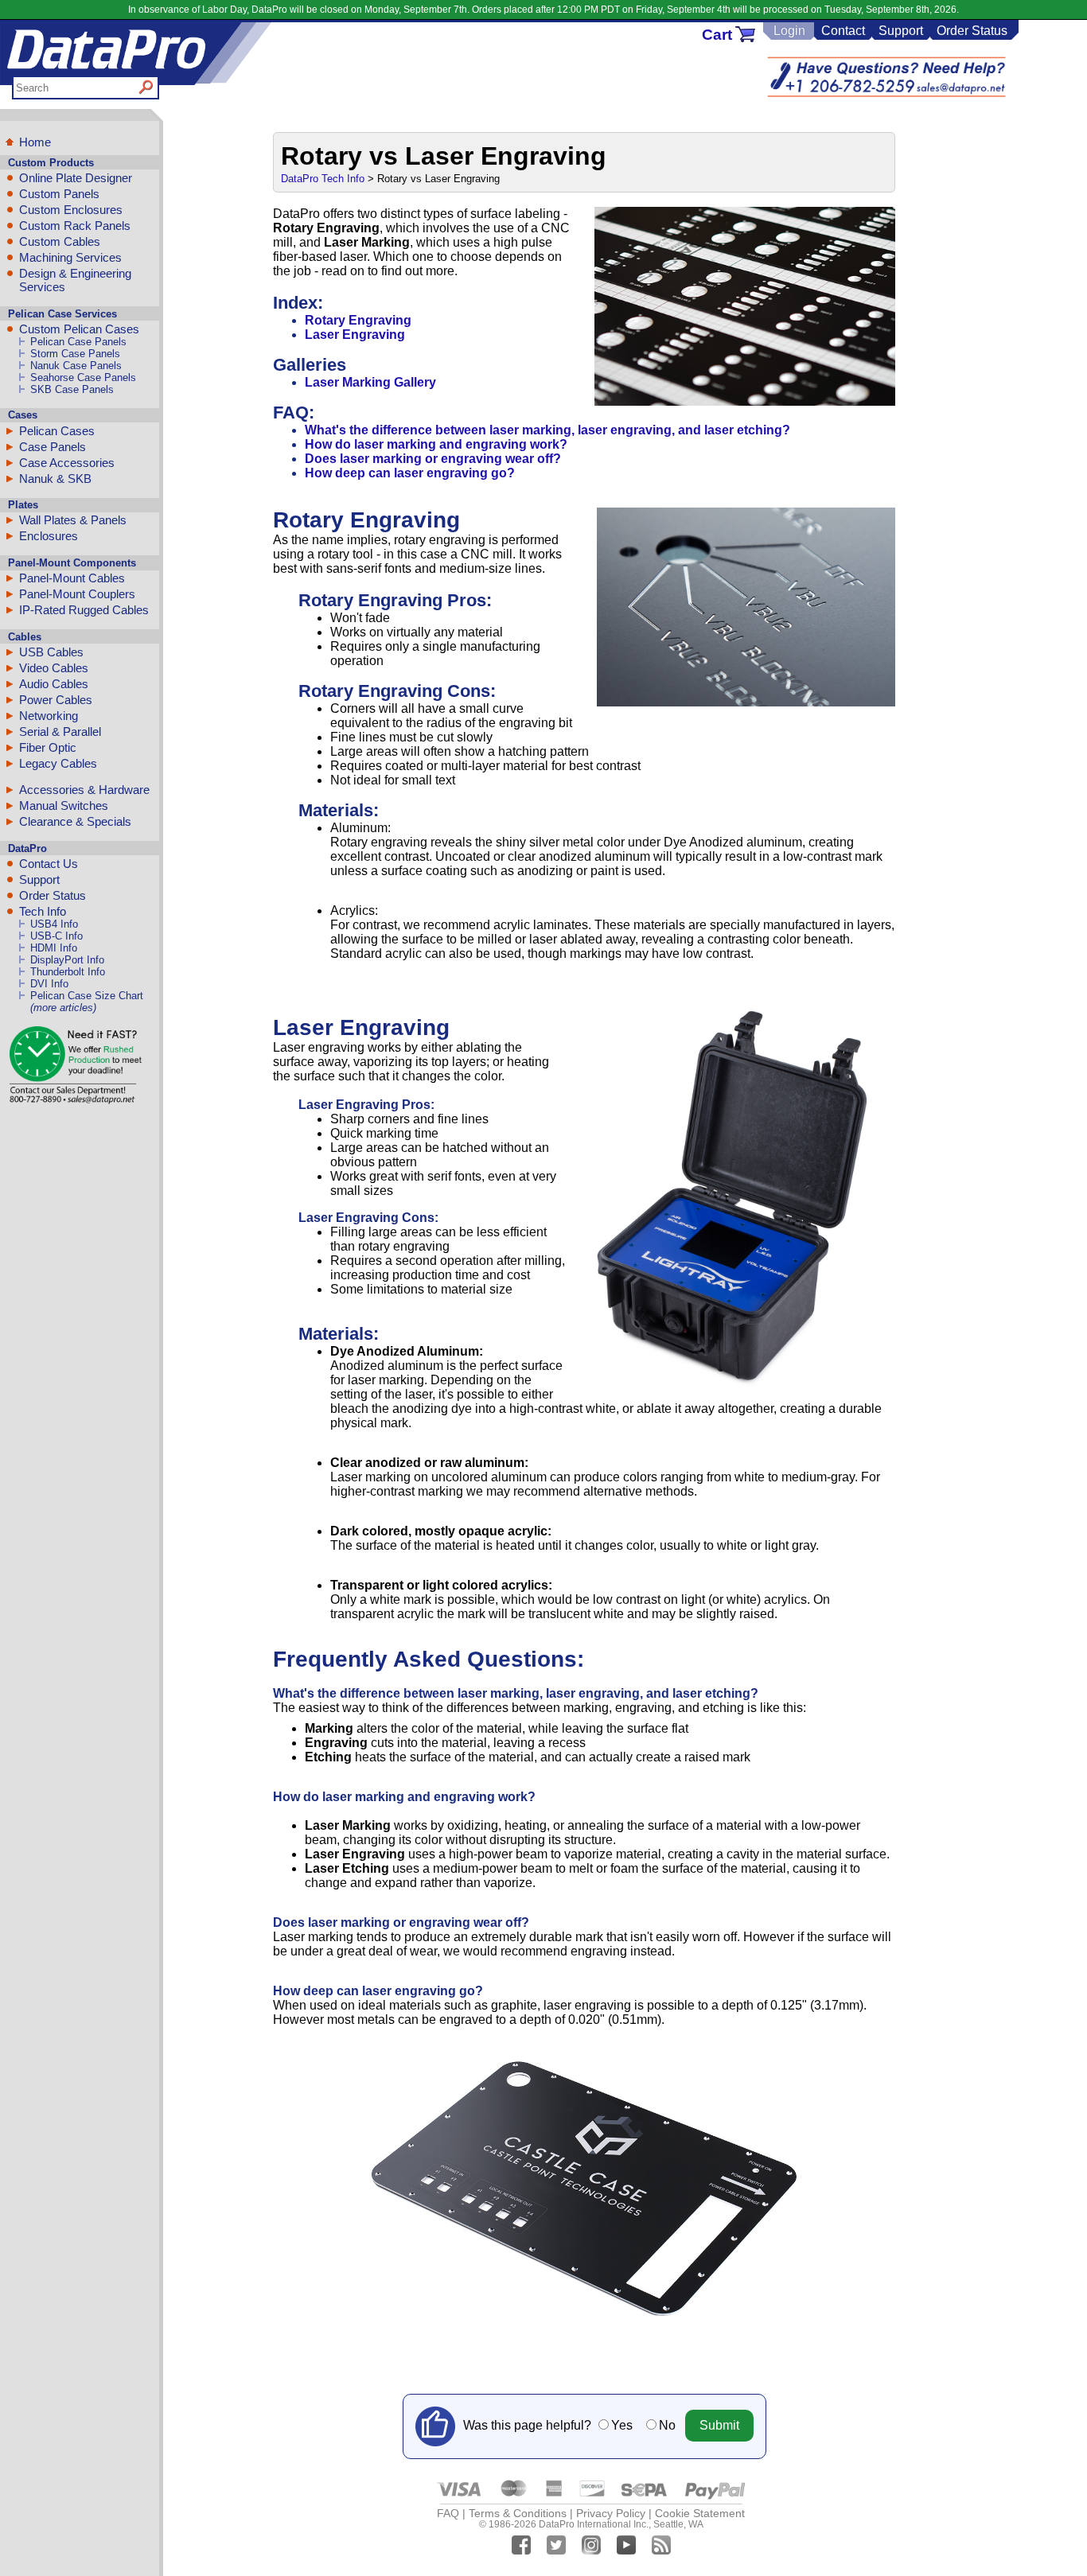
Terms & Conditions (518, 2513)
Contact (843, 31)
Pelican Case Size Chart (87, 996)
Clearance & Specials (75, 821)
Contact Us (49, 864)
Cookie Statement (700, 2513)
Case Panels (53, 447)
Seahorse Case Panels (83, 377)
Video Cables (54, 668)
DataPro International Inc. (594, 2524)
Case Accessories (67, 463)
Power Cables (56, 700)
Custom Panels (59, 194)
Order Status (972, 31)
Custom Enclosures (71, 210)
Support (901, 31)
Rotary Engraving (358, 320)
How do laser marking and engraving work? (436, 444)
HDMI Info (54, 948)
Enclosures (49, 536)
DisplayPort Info (67, 960)
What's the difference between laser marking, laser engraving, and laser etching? (547, 430)
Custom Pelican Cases (79, 329)
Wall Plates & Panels (73, 520)
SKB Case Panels (72, 389)
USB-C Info (56, 936)
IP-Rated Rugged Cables (84, 610)
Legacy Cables (58, 763)
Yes (622, 2425)
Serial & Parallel (60, 732)
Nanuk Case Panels (76, 366)
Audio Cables (54, 684)
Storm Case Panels (75, 354)
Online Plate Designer (76, 178)
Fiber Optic (48, 747)
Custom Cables (60, 241)
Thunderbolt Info (68, 972)
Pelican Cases (57, 431)
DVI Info (49, 984)
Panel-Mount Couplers (77, 594)
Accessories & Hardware (84, 790)
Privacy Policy (611, 2513)
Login (789, 31)
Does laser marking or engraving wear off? (433, 459)
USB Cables (51, 652)
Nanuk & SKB (55, 479)
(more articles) (63, 1008)
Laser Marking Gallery (370, 382)
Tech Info (43, 911)
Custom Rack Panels (75, 226)
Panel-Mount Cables (72, 578)
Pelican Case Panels (78, 342)
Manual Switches (64, 805)
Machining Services (70, 257)
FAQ (448, 2513)
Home (35, 142)
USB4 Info (54, 924)
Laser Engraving (355, 335)
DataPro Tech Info (323, 179)
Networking (49, 716)
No (667, 2425)
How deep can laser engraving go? (410, 473)
